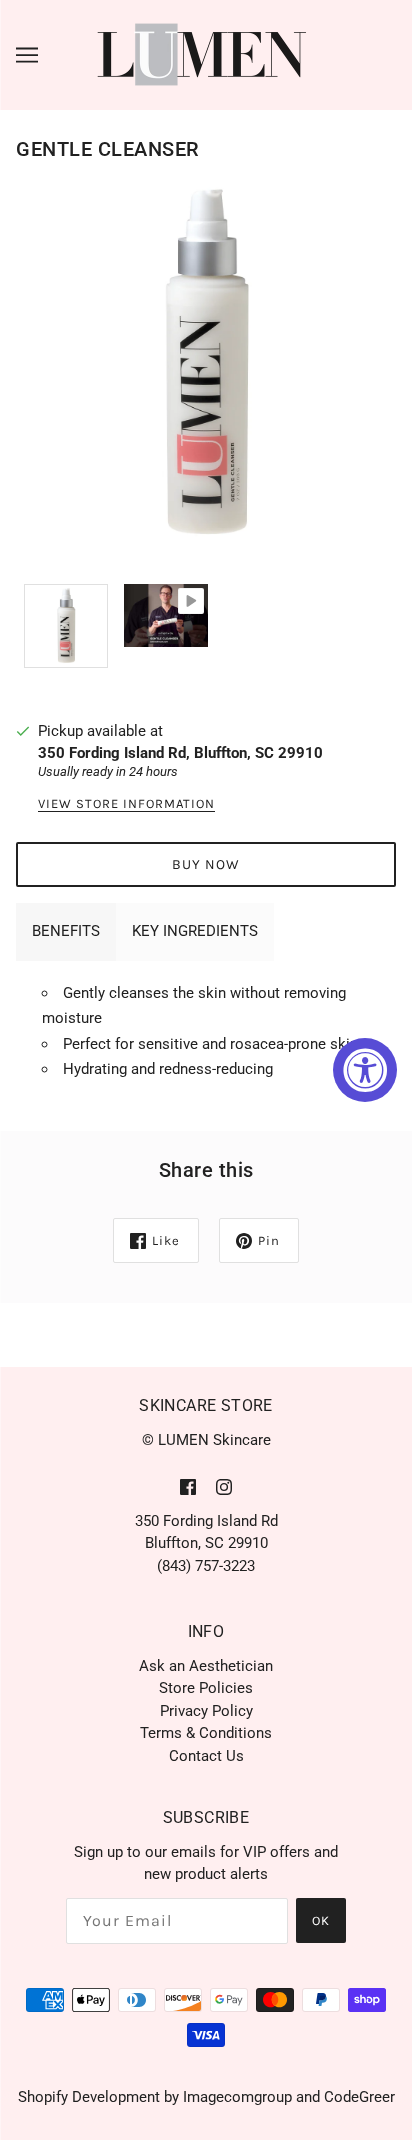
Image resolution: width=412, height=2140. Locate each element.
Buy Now (206, 864)
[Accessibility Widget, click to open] (365, 1070)
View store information (126, 804)
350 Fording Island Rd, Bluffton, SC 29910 (180, 753)
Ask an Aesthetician (206, 1666)
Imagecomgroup (237, 2097)
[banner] (202, 54)
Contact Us (206, 1756)
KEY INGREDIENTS (195, 931)
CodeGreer (359, 2097)
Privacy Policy (206, 1711)
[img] (188, 1486)
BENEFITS (66, 931)
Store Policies (206, 1688)
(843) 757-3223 (206, 1566)
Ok (321, 1920)
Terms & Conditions (206, 1733)
